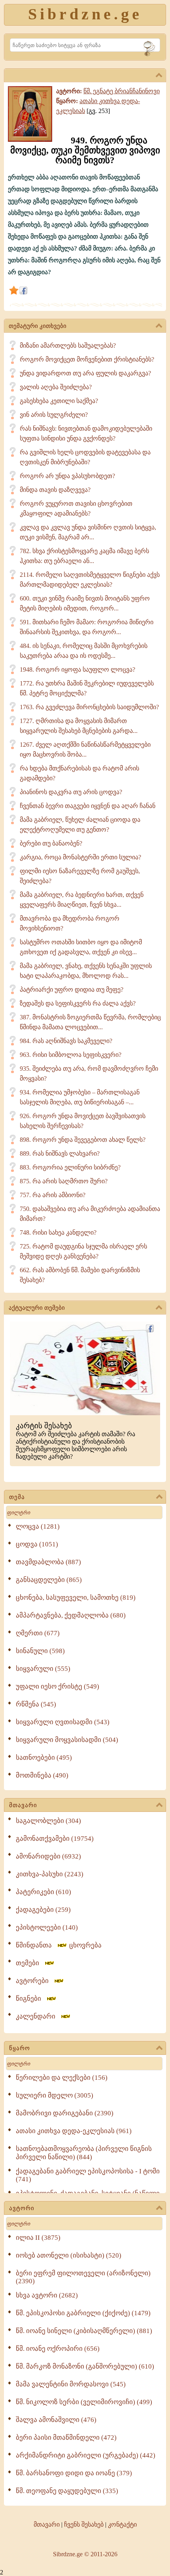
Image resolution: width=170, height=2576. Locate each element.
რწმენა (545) (36, 1704)
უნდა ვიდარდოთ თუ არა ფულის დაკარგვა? (85, 373)
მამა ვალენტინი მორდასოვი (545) (71, 2384)
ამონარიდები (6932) (48, 1856)
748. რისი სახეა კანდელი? (58, 1232)
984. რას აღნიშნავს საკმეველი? (66, 1041)
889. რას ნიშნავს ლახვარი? (60, 1153)
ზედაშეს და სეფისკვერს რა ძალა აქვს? (78, 1003)
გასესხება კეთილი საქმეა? (59, 401)
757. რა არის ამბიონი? (53, 1195)
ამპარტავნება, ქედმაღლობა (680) (71, 1615)
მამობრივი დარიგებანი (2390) (65, 2113)
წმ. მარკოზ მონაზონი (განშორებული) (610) (85, 2366)
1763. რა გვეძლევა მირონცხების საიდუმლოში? (89, 707)
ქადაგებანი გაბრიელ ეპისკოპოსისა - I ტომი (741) (88, 2175)
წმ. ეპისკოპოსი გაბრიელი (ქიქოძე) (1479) (83, 2313)
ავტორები (35, 1981)
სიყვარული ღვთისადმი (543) (63, 1722)
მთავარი (23, 1805)
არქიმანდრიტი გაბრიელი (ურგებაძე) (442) (86, 2455)
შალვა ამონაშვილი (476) (56, 2420)
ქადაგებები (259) (43, 1910)
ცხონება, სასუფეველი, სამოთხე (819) (76, 1598)
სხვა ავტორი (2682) (47, 2295)
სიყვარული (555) (43, 1669)
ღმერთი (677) (38, 1633)
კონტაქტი (122, 2524)
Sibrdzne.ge (85, 14)
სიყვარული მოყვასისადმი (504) (67, 1740)
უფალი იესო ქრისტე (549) (58, 1686)
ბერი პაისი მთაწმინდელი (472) (66, 2438)
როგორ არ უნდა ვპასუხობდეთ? (67, 476)
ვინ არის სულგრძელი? (54, 415)
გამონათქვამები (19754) (55, 1839)
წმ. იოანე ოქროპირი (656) (58, 2349)
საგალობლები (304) (48, 1821)
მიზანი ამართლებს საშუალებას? (68, 346)
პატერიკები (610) (43, 1892)
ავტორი (22, 2208)
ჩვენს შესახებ (84, 2524)
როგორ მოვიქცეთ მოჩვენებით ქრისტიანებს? (87, 359)
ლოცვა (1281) (38, 1526)
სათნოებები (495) (44, 1758)
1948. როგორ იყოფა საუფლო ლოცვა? (77, 669)
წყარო (20, 2048)
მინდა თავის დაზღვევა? (55, 490)
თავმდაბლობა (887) (48, 1562)
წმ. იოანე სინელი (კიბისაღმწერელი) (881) (84, 2331)
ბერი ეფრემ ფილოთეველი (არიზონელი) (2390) (83, 2277)
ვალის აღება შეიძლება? (56, 387)
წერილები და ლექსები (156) (62, 2078)
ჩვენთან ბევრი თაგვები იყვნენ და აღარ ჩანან (88, 806)
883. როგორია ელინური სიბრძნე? (70, 1167)
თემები (30, 1963)
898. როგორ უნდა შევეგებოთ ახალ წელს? (83, 1140)
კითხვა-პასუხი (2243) (50, 1874)
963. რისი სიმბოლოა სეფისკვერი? (71, 1055)
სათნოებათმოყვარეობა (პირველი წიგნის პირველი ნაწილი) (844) (84, 2153)
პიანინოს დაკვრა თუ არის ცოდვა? (71, 792)
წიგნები (31, 1999)
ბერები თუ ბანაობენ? (51, 843)
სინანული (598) (40, 1651)
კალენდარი (38, 2016)
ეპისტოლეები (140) (47, 1927)
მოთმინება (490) (42, 1775)
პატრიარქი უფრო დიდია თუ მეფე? (72, 990)
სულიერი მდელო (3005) (55, 2095)
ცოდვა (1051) (37, 1544)
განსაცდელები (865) (49, 1580)
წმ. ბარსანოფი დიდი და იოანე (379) (74, 2473)
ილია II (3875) (38, 2238)
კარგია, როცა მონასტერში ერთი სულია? (80, 857)
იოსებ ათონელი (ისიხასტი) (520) (69, 2255)
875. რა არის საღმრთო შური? (64, 1181)
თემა (17, 1497)
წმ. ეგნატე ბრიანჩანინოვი (122, 91)
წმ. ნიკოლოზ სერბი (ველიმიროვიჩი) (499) (84, 2402)
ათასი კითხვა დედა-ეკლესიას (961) (74, 2131)
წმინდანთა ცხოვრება (59, 1945)
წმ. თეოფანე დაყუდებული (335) (67, 2491)
